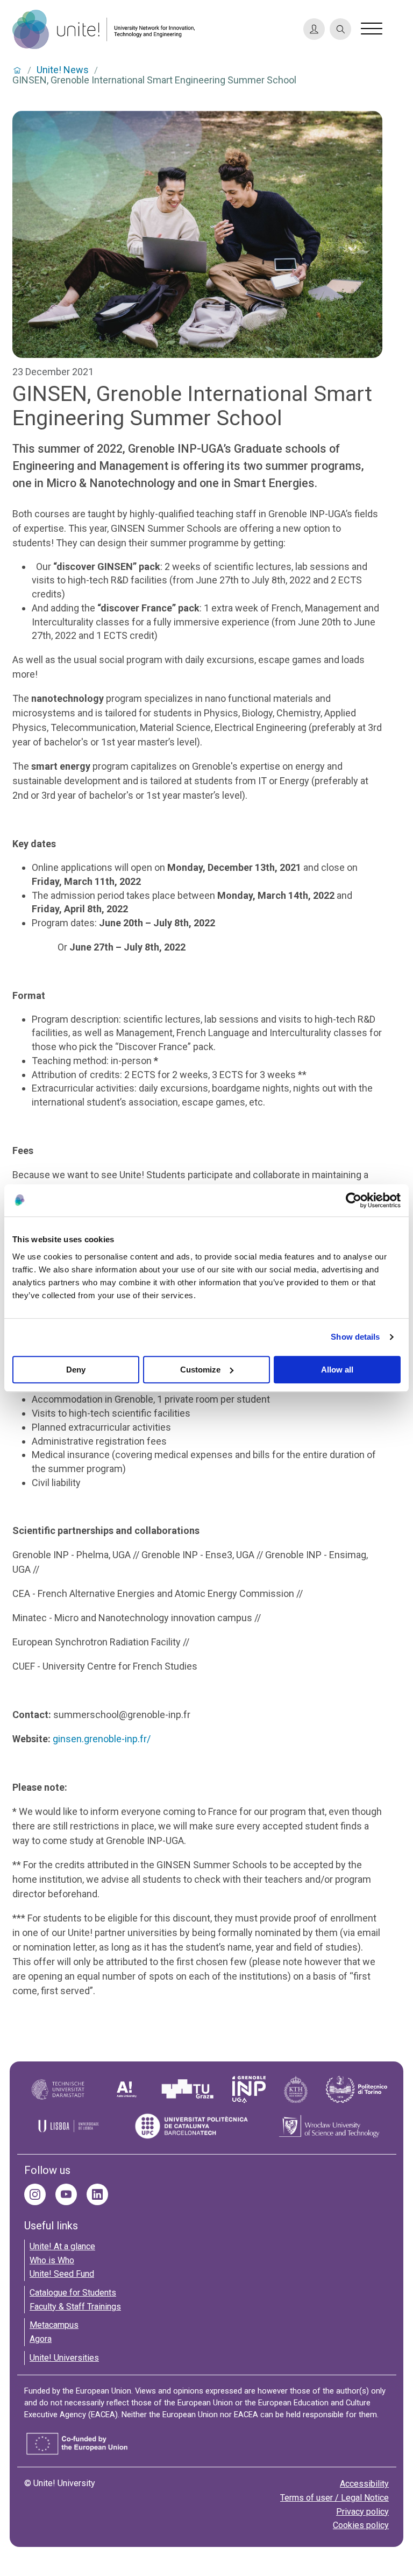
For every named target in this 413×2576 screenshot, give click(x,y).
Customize (200, 1370)
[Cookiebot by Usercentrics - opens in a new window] (354, 1200)
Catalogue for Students (73, 2293)
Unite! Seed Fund (62, 2274)
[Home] (153, 29)
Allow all (337, 1370)
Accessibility (364, 2484)
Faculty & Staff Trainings (75, 2307)
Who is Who (52, 2260)
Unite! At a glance (62, 2246)
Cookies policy (361, 2525)
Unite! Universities (64, 2358)
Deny (76, 1370)
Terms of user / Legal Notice (334, 2498)
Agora (41, 2339)
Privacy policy (362, 2512)
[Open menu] (372, 29)
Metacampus (54, 2325)
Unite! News (63, 70)
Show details (355, 1337)
